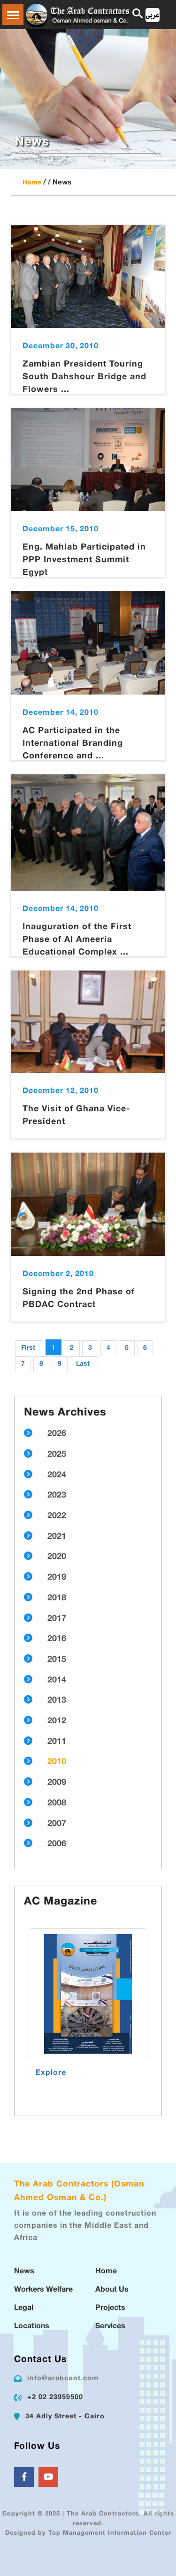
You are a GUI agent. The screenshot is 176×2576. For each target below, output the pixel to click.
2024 (57, 1475)
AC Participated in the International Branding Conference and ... (73, 744)
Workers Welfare (43, 2290)
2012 (57, 1721)
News (24, 2272)
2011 (57, 1742)
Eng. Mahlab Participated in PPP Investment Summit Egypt (84, 560)
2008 (57, 1804)
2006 (57, 1844)
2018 (57, 1598)
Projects (110, 2308)
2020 (57, 1557)
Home (32, 183)
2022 (57, 1516)
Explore (51, 2073)
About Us (112, 2290)
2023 (57, 1496)
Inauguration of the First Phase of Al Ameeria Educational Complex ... (77, 940)
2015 (57, 1660)
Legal (24, 2308)
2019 (57, 1578)
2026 (57, 1434)
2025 (57, 1455)
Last (83, 1364)
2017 (57, 1619)
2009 (57, 1783)
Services (110, 2327)
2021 (57, 1537)
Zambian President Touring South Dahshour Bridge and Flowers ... (84, 377)
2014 (57, 1681)
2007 (57, 1824)
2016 (57, 1639)
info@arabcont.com (63, 2379)
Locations (32, 2327)
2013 (57, 1701)
